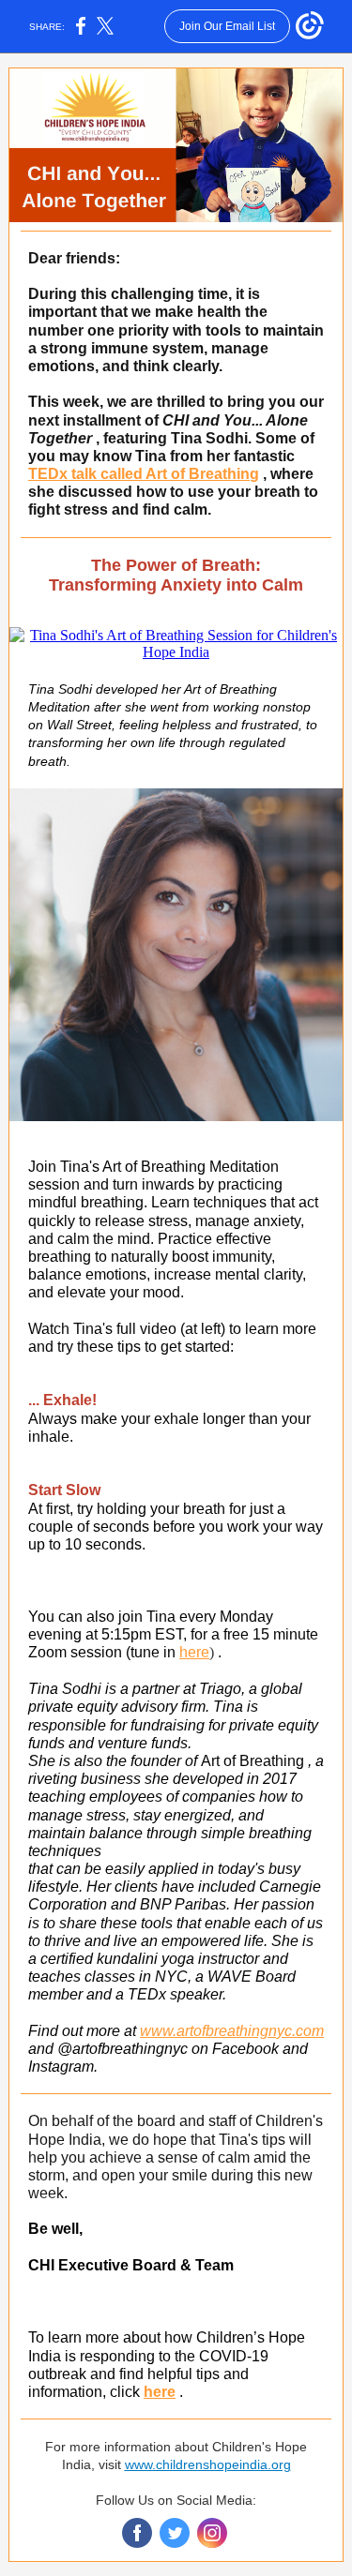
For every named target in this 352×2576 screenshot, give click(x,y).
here (194, 1652)
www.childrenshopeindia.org (208, 2464)
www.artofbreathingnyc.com (232, 2031)
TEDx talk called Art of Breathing (144, 474)
